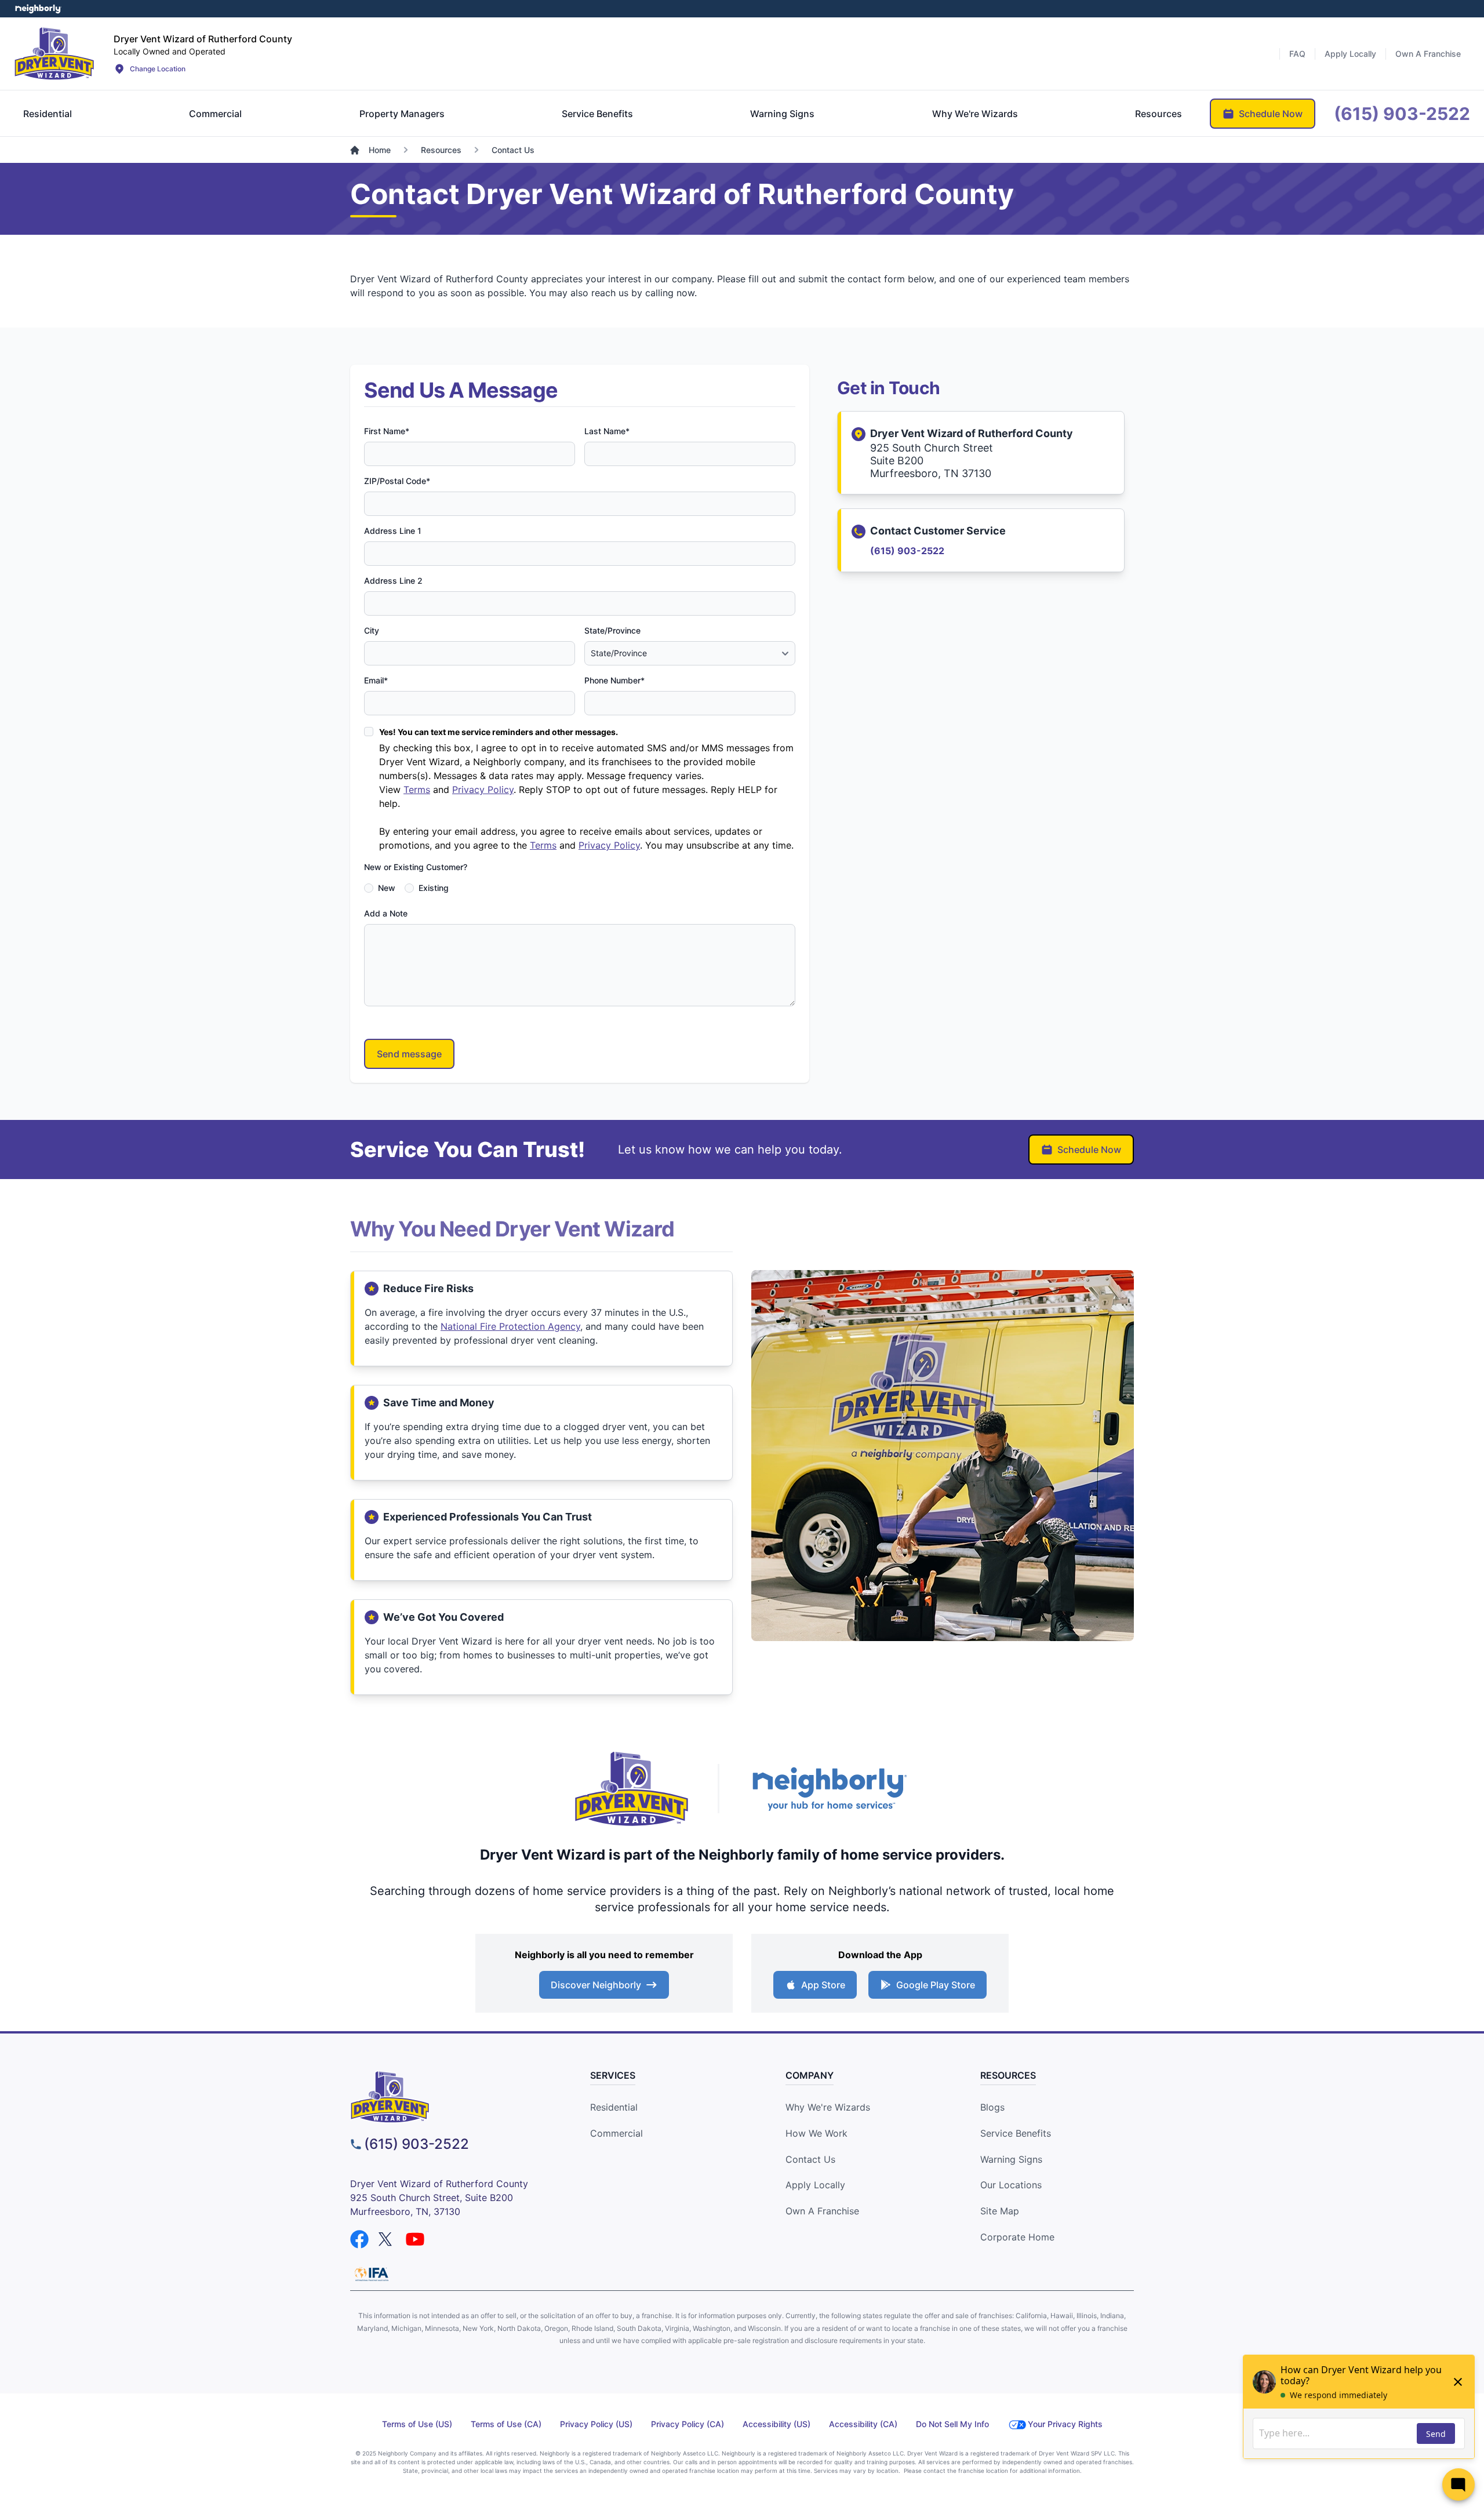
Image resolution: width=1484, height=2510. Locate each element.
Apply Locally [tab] (1350, 54)
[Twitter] (387, 2239)
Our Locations (1011, 2185)
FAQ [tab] (1297, 54)
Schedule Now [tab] (1271, 114)
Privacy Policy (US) (596, 2424)
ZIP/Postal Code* (397, 481)
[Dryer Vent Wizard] (54, 53)
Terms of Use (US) (417, 2424)
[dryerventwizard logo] (450, 2097)
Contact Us (810, 2159)
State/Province (612, 630)
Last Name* (607, 431)
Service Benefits (1016, 2133)
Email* (376, 680)
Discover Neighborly (596, 1985)
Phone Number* (614, 680)
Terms (417, 790)
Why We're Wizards (828, 2107)
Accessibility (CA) (863, 2424)
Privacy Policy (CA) (688, 2424)
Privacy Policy (483, 790)
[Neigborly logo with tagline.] (829, 1789)
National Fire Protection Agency (510, 1326)
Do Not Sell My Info (952, 2424)
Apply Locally (815, 2185)
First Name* (387, 431)
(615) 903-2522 (907, 551)
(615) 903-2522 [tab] (1402, 114)
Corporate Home (1017, 2237)
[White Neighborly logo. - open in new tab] (38, 9)
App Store (823, 1985)
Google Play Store (936, 1985)
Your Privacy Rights (1065, 2424)
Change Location (158, 69)
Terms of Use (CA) (506, 2424)
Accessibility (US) (776, 2424)
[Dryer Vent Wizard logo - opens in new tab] (632, 1789)
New (387, 888)
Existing (434, 888)
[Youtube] (415, 2239)
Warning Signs (1011, 2159)
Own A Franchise (822, 2211)
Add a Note (386, 913)
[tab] (48, 114)
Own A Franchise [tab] (1428, 54)
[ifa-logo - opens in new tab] (372, 2274)
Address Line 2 (393, 581)
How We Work (816, 2133)
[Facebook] (359, 2239)
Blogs (992, 2107)
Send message (409, 1054)
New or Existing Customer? (416, 867)
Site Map (1000, 2211)
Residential (614, 2107)
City (372, 630)
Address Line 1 (393, 531)
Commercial (616, 2133)
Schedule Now (1089, 1149)
